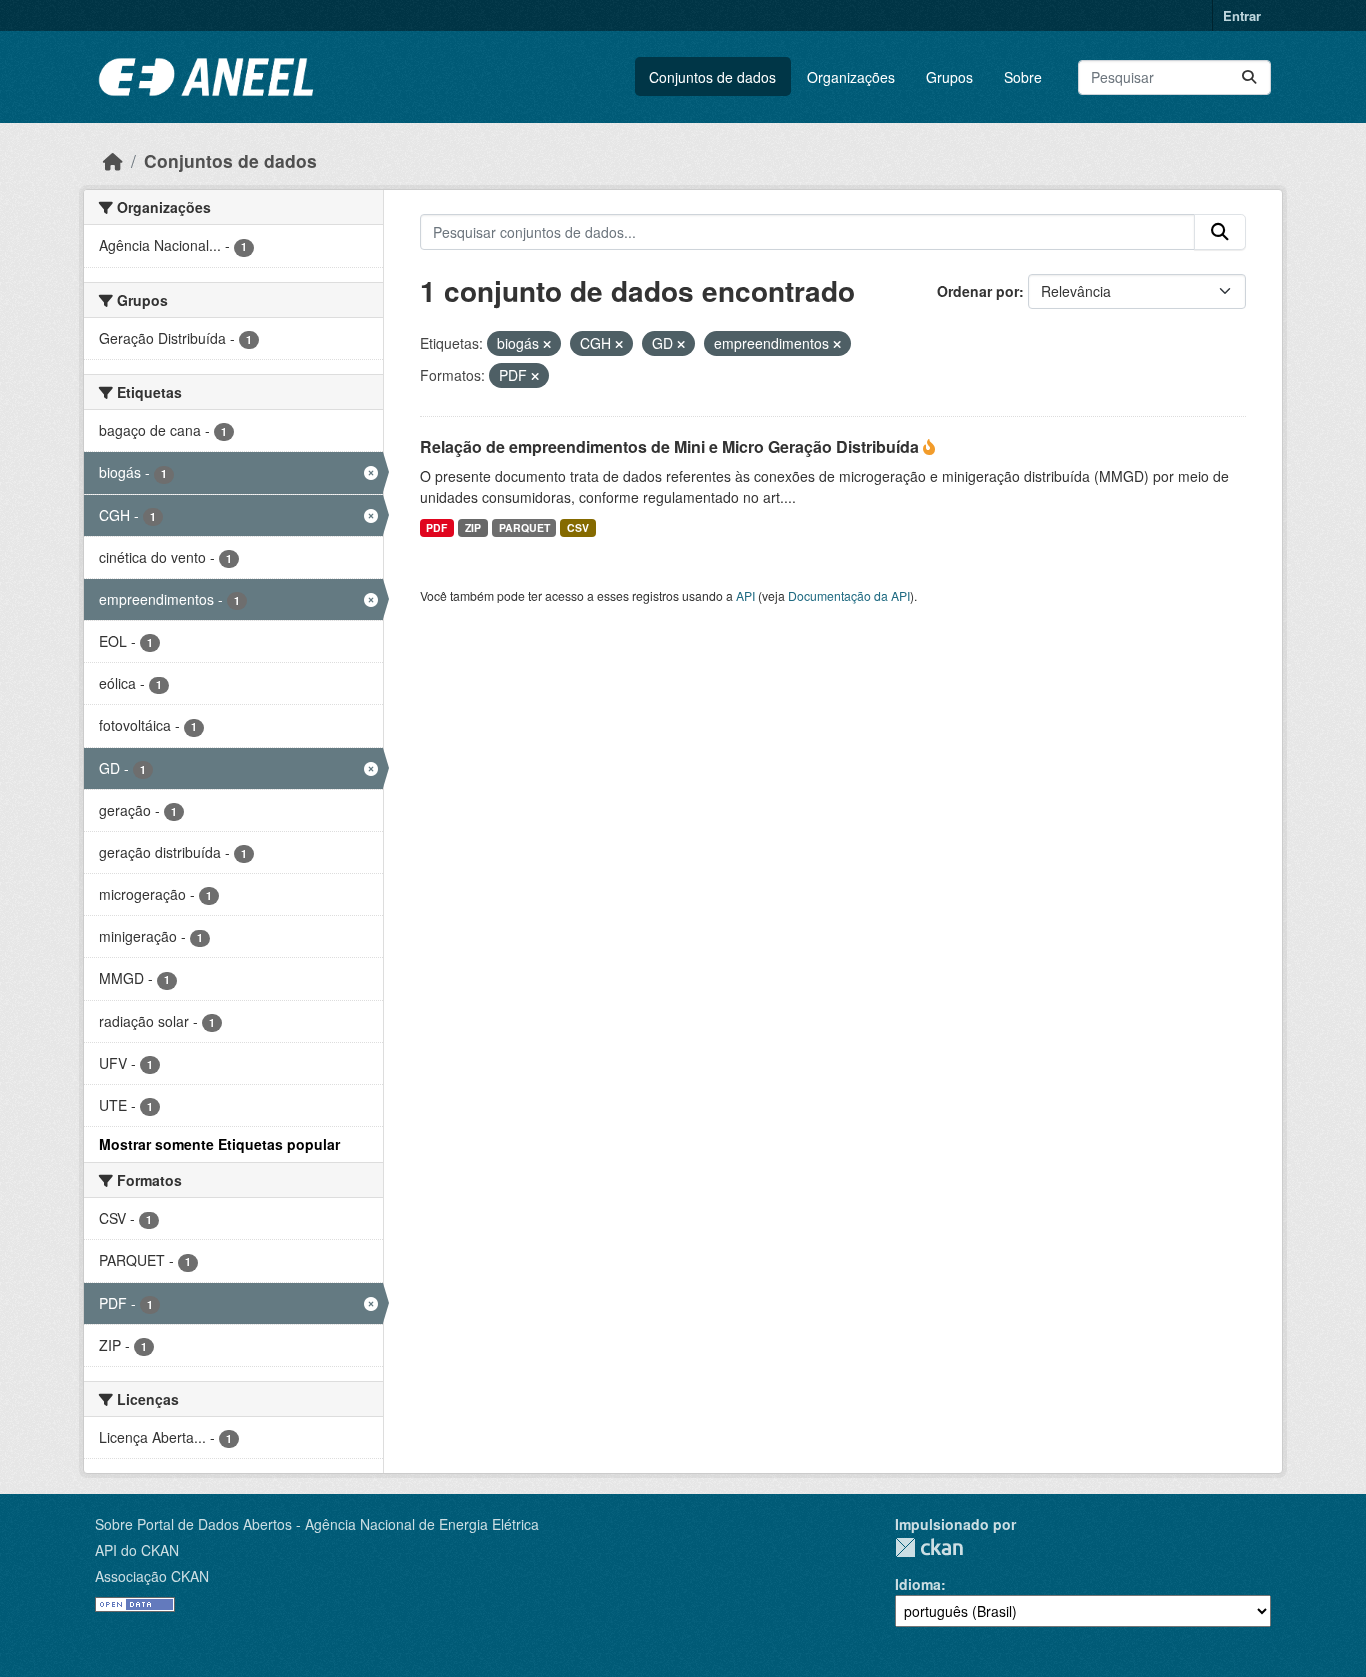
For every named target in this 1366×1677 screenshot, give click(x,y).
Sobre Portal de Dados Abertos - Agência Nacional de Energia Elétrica (317, 1524)
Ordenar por (978, 291)
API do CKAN (137, 1550)
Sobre (1023, 77)
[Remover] (547, 344)
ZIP (473, 527)
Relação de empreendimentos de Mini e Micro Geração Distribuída (671, 446)
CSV (578, 527)
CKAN (929, 1547)
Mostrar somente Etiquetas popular (219, 1144)
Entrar (1242, 15)
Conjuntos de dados (712, 77)
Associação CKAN (152, 1576)
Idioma (918, 1584)
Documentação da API (849, 595)
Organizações (851, 77)
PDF (436, 527)
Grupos (949, 77)
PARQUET (524, 527)
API (745, 595)
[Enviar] (1249, 77)
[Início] (113, 160)
